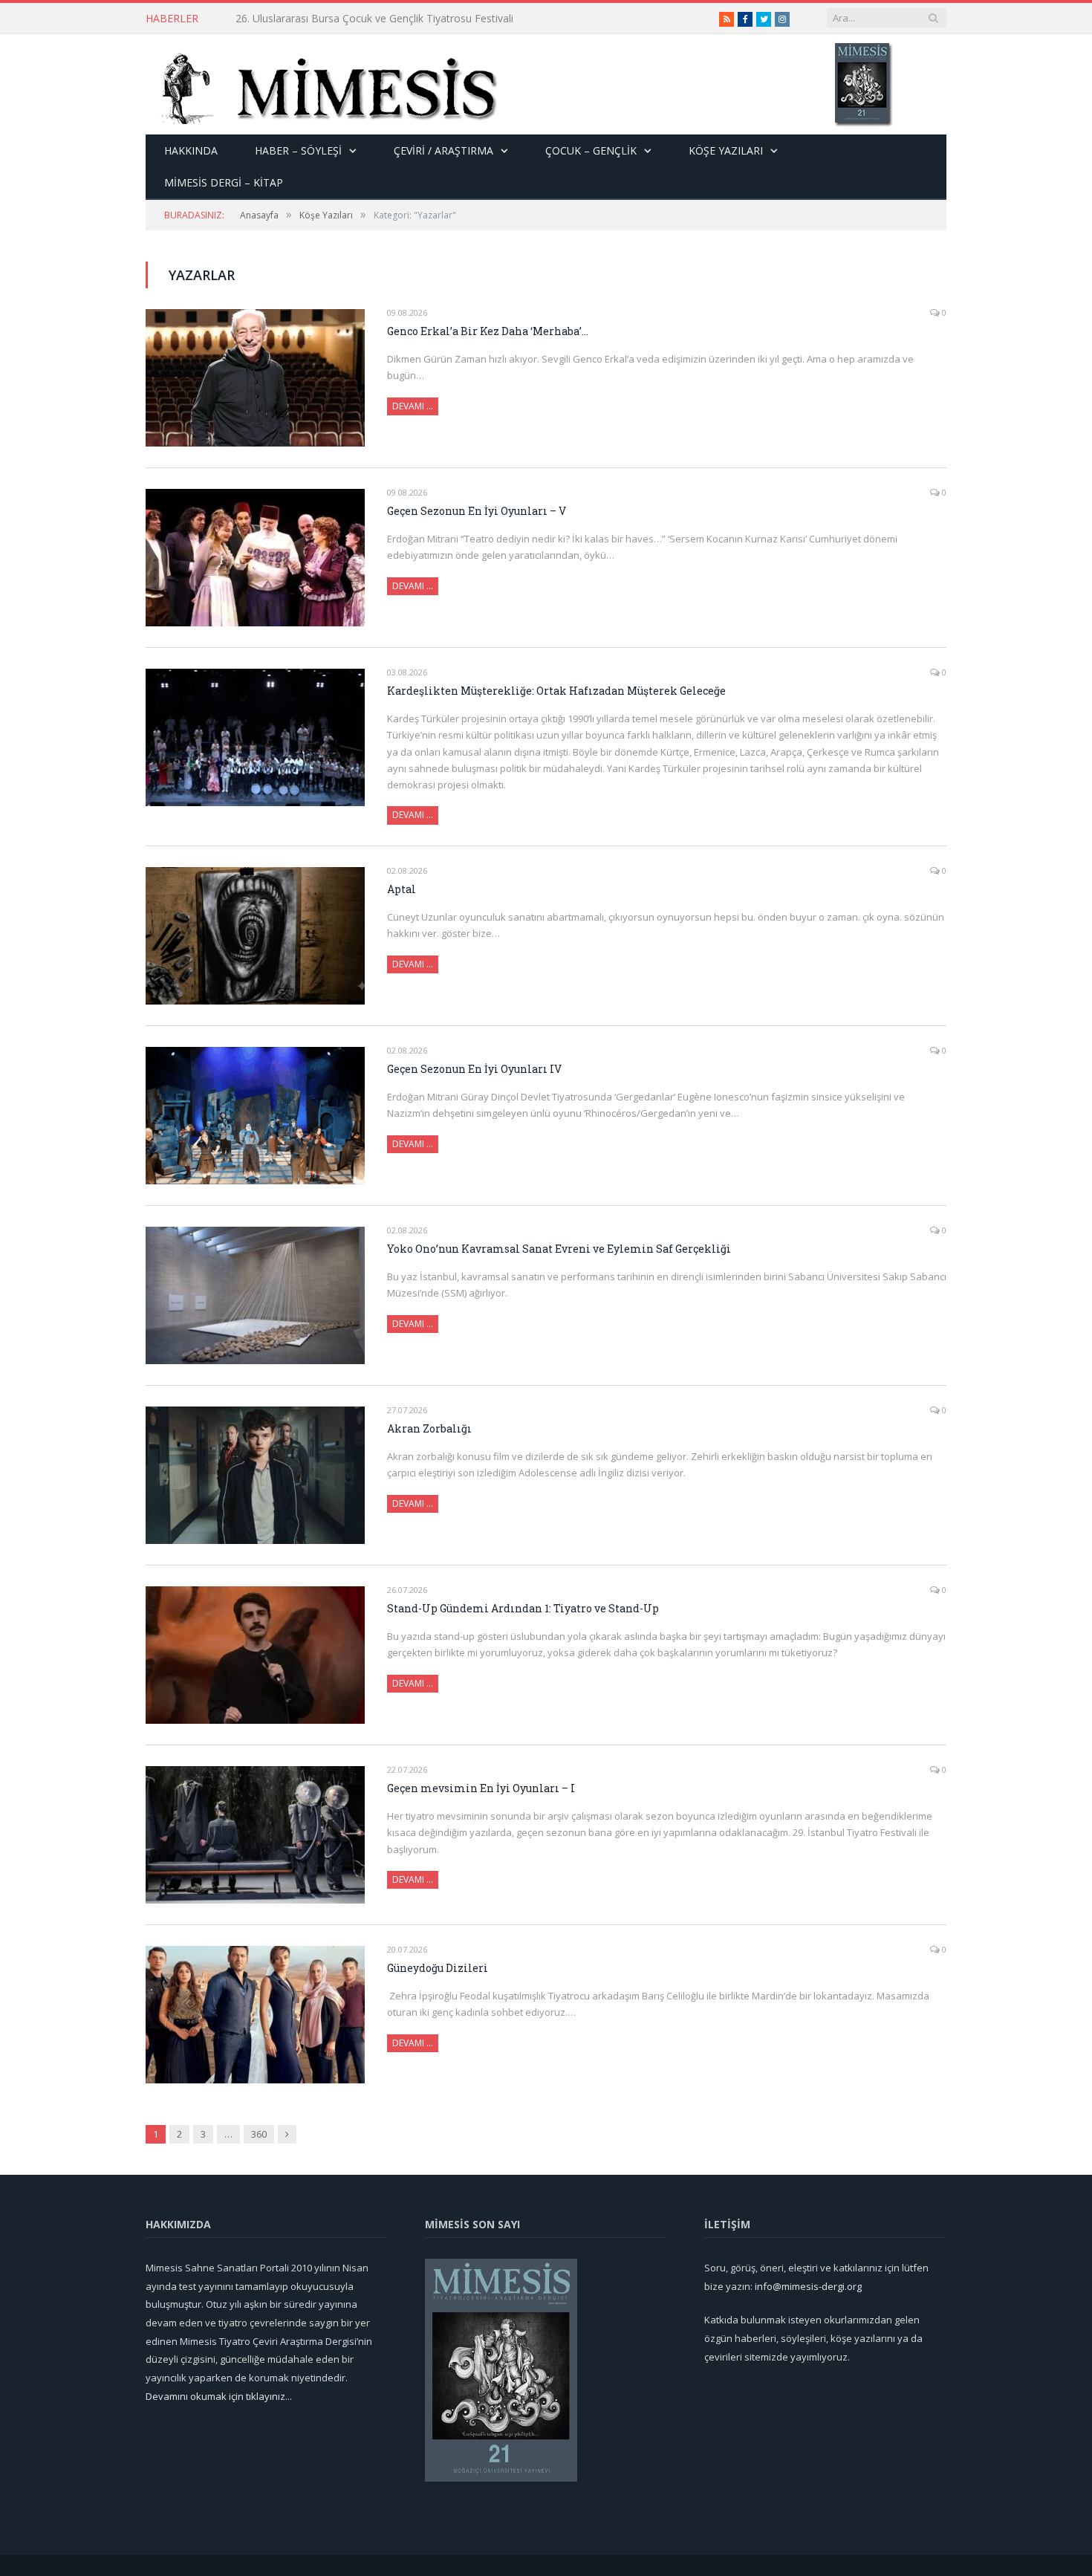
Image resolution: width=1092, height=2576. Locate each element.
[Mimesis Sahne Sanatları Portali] (322, 84)
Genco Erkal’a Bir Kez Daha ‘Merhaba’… (488, 331)
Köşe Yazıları (726, 150)
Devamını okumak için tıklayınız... (219, 2396)
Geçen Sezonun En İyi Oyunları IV (474, 1069)
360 (259, 2134)
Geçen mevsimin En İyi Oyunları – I (481, 1788)
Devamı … (413, 406)
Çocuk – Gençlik (591, 150)
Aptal (402, 889)
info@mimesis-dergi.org (808, 2286)
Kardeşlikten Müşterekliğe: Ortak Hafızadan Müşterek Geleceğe (556, 691)
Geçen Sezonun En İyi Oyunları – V (477, 511)
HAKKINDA (191, 150)
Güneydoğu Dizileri (438, 1968)
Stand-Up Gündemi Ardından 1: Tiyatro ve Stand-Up (523, 1608)
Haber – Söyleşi (298, 150)
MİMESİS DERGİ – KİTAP (224, 182)
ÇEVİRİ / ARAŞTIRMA (443, 150)
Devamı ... (413, 815)
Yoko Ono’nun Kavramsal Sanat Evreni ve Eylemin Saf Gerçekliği (559, 1249)
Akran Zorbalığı (429, 1428)
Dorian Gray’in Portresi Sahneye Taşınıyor (335, 19)
